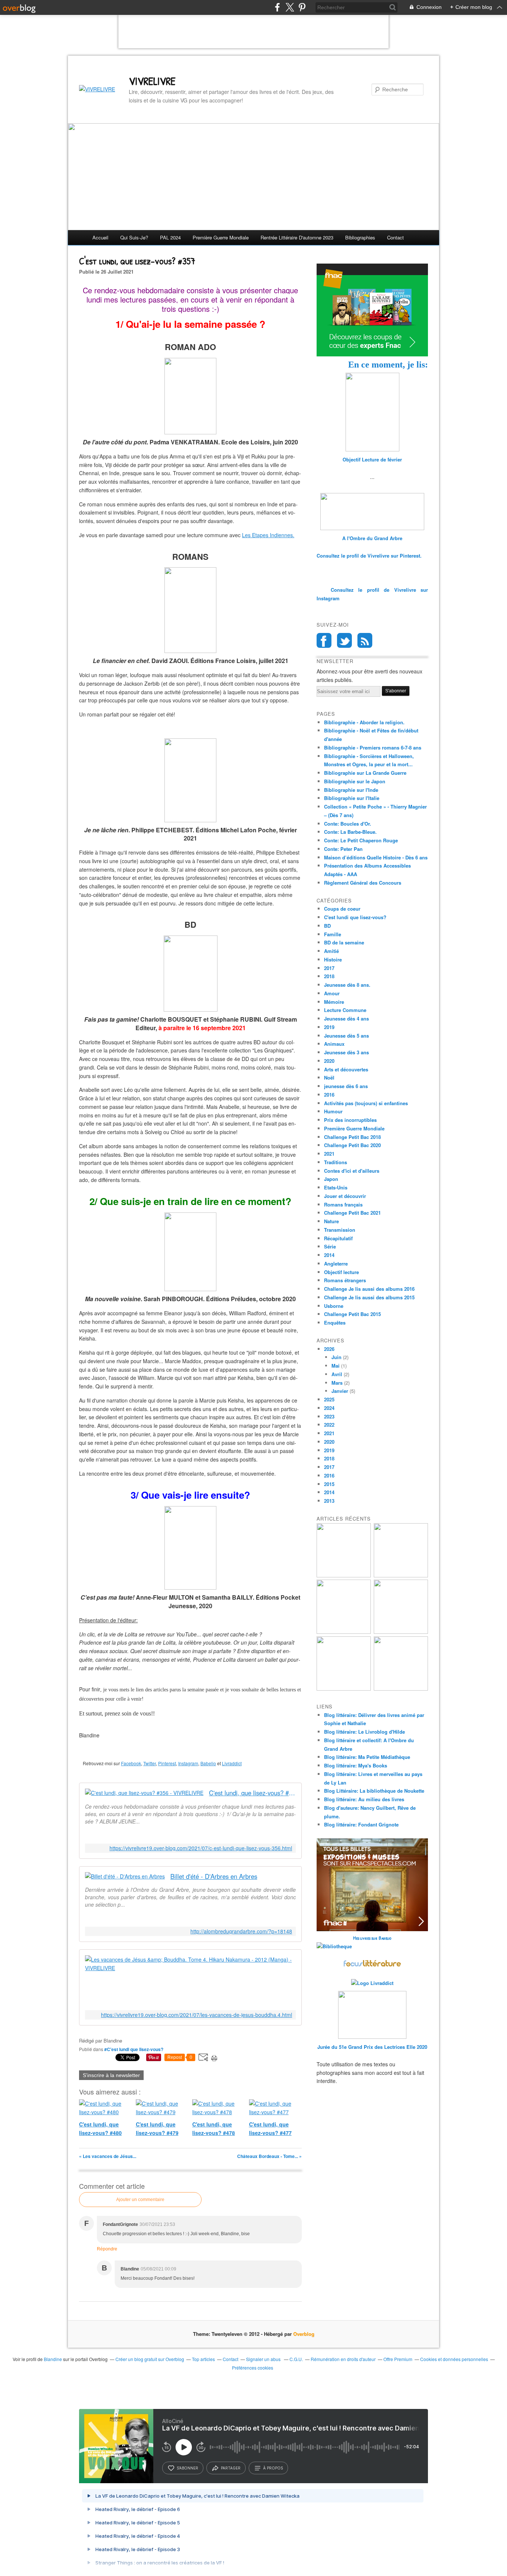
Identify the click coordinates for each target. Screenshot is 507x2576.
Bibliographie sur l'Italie (352, 798)
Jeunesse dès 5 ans (346, 1036)
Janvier (340, 1391)
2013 (329, 1501)
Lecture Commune (345, 1010)
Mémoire (334, 1002)
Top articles (203, 2359)
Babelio (208, 1763)
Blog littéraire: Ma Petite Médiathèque (367, 1757)
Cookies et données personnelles (454, 2359)
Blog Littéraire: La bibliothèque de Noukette (374, 1791)
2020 (329, 1061)
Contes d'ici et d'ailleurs (352, 1171)
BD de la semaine (344, 942)
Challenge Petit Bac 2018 (352, 1137)
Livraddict (232, 1763)
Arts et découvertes (346, 1069)
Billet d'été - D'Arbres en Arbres (214, 1876)
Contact (395, 237)
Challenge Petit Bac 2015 (352, 1314)
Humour (333, 1111)
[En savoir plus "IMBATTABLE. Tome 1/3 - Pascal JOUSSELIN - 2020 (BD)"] (401, 1689)
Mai (336, 1366)
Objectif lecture (341, 1272)
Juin (336, 1357)
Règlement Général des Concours (363, 883)
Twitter (150, 1763)
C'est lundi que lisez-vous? (355, 917)
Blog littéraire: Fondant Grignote (361, 1824)
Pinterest (167, 1763)
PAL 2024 (170, 237)
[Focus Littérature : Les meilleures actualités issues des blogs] (372, 1966)
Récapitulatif (338, 1238)
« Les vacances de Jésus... (108, 2156)
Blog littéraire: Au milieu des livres (364, 1799)
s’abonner (187, 2468)
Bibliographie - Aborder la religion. (364, 722)
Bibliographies (360, 237)
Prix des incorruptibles (350, 1120)
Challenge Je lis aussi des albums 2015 (369, 1297)
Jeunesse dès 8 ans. (347, 985)
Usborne (334, 1306)
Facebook (131, 1763)
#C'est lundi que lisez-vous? (134, 2049)
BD (327, 926)
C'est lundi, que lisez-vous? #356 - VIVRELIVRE (252, 1793)
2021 (329, 1154)
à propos (273, 2468)
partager (231, 2468)
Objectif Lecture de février (372, 459)
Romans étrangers (345, 1280)
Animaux (334, 1044)
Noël (329, 1078)
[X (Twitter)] (290, 7)
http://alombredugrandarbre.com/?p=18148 (241, 1931)
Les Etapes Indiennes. (268, 535)
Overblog (304, 2334)
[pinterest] (302, 7)
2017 (329, 968)
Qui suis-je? (134, 237)
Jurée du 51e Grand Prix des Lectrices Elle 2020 (372, 2047)
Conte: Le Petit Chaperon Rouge (361, 840)
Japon (331, 1179)
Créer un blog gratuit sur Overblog (150, 2359)
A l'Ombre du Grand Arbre (372, 538)
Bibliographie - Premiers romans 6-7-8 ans (373, 747)
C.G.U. (296, 2359)
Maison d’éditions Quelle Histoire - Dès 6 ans (376, 857)
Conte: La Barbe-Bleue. (350, 832)
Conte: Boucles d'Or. (348, 824)
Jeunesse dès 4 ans (346, 1018)
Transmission (340, 1230)
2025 (329, 1399)
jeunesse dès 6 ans (346, 1086)
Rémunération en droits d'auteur (343, 2359)
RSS (365, 640)
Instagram (188, 1763)
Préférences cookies (253, 2368)
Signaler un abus (264, 2359)
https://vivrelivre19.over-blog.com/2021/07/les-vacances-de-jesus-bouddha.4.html (197, 2015)
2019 (329, 1027)
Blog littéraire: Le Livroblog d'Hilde (364, 1732)
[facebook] (277, 7)
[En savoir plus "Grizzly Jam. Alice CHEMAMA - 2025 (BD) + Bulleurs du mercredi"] (401, 1632)
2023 (329, 1416)
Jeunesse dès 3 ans (346, 1052)
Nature (331, 1221)
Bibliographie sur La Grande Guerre (365, 773)
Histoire (333, 959)
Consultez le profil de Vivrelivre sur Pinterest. (369, 556)
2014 (329, 1255)
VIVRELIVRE (152, 81)
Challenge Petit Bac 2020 (352, 1145)
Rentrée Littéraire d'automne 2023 (297, 237)
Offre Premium (398, 2359)
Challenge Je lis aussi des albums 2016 (369, 1289)
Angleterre (336, 1263)
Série (330, 1246)
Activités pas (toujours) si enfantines (366, 1103)
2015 (329, 1484)
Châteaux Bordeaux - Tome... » (269, 2156)
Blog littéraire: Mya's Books (356, 1765)
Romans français (343, 1204)
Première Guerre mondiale (221, 237)
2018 (329, 976)
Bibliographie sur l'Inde (351, 790)
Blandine (53, 2359)
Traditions (336, 1162)
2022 (329, 1425)
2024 (329, 1408)
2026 (329, 1349)
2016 (329, 1095)
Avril (337, 1374)
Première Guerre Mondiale (354, 1128)
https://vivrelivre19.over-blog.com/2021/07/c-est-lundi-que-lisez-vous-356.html (201, 1848)
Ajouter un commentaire (140, 2200)
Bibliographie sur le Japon (355, 781)
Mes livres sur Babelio (372, 1938)
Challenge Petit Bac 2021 (352, 1213)
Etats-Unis (336, 1187)
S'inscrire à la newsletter (111, 2075)
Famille (333, 934)
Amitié (331, 951)
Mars (337, 1383)
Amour (332, 993)
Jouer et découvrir (345, 1196)
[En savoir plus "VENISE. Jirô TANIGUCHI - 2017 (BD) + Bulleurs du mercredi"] (344, 1575)
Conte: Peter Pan (343, 849)
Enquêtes (335, 1323)
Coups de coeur (342, 909)
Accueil (100, 237)
